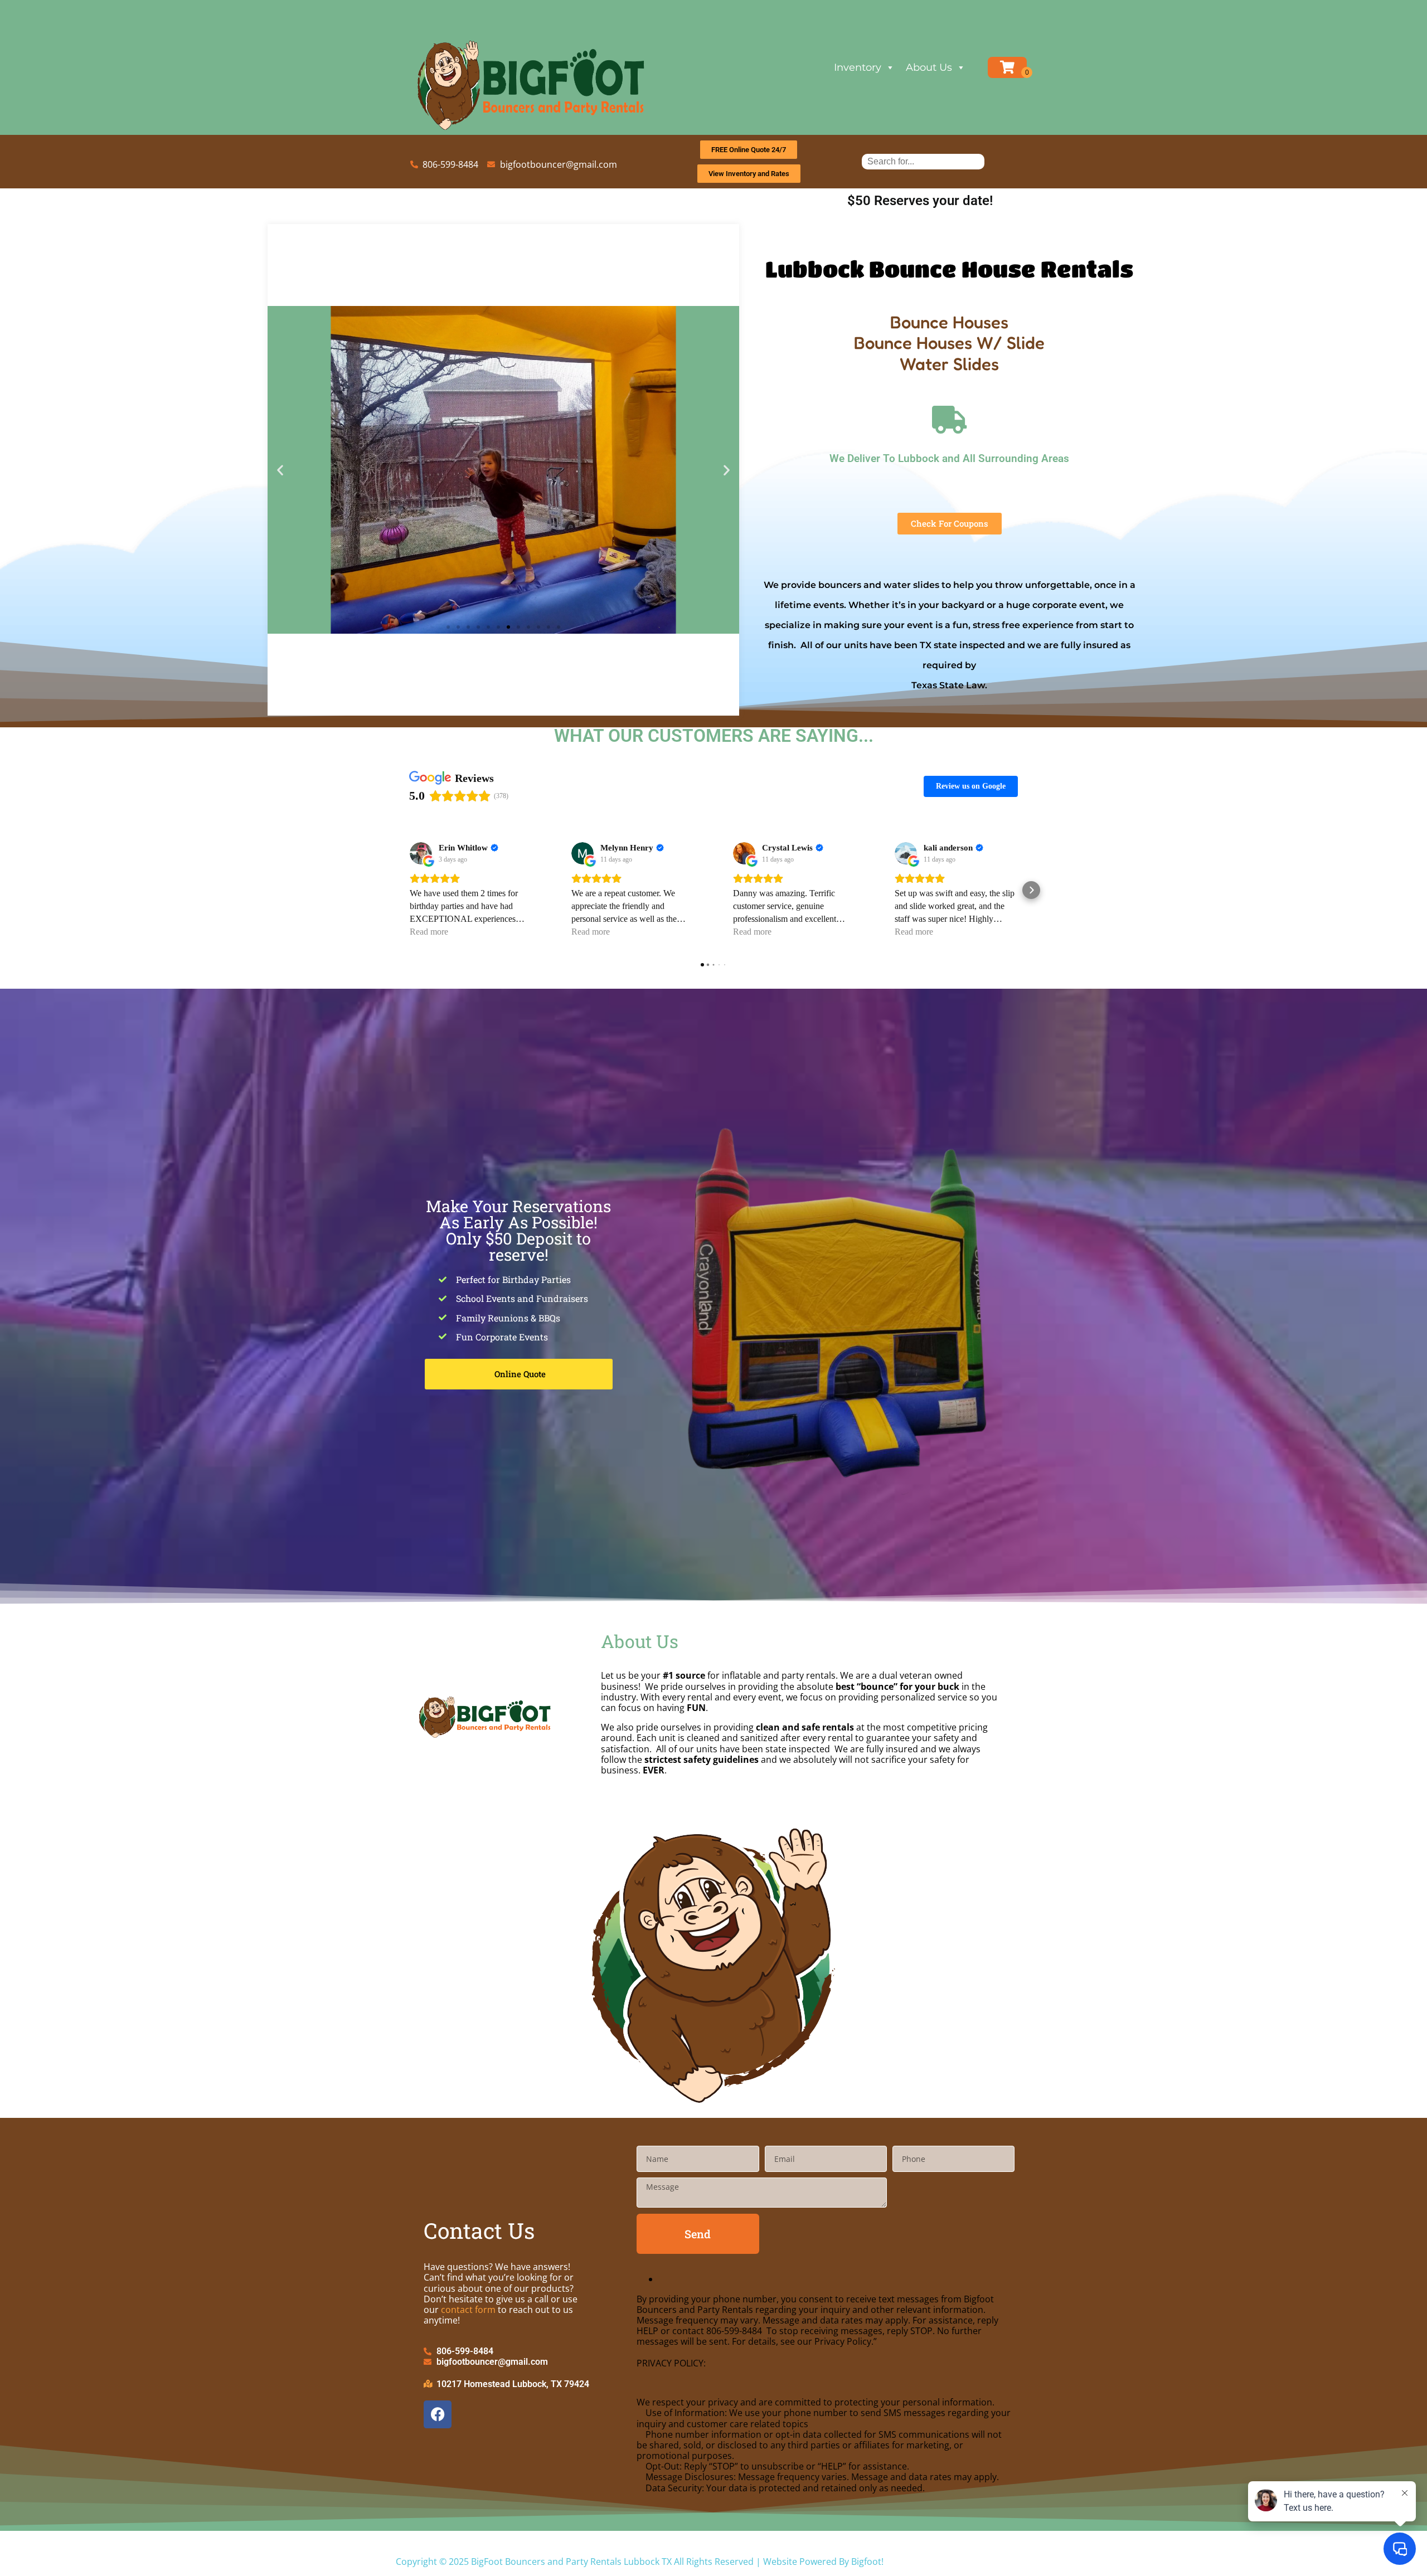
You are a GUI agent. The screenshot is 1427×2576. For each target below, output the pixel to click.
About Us (929, 67)
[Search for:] (923, 161)
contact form (468, 2310)
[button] (280, 470)
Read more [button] (429, 932)
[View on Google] (421, 853)
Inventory (858, 67)
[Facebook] (438, 2414)
